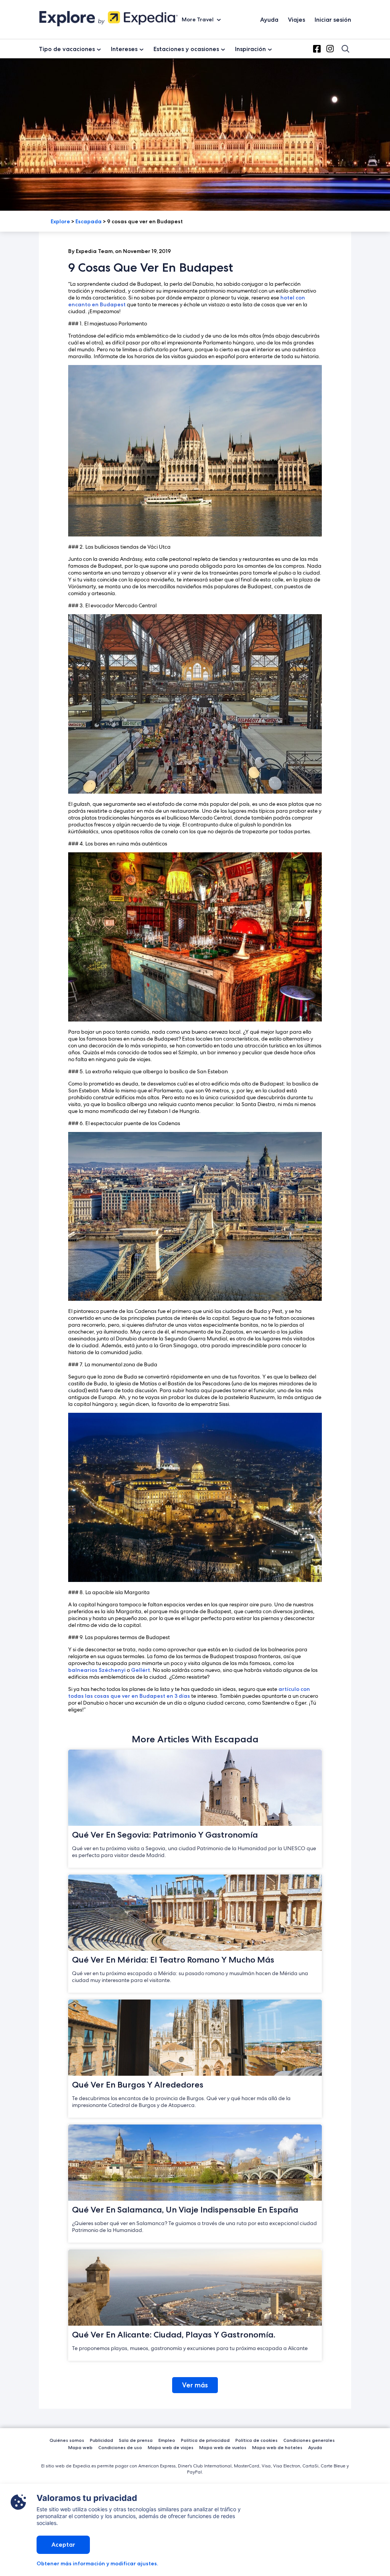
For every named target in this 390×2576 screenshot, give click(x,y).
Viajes (296, 20)
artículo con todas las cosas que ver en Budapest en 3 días (189, 1692)
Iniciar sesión (333, 20)
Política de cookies (257, 2440)
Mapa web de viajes (171, 2447)
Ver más (195, 2385)
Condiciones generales (309, 2440)
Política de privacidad (205, 2440)
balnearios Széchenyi (97, 1670)
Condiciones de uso (120, 2447)
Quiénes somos (67, 2440)
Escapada (89, 221)
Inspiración (250, 49)
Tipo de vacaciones (67, 49)
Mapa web (80, 2447)
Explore (60, 221)
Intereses (124, 49)
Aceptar (63, 2545)
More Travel (198, 19)
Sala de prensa (136, 2440)
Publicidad (101, 2440)
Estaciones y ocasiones (186, 49)
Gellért (141, 1670)
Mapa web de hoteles (277, 2447)
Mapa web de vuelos (223, 2447)
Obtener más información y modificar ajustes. (97, 2563)
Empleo (167, 2440)
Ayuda (269, 20)
